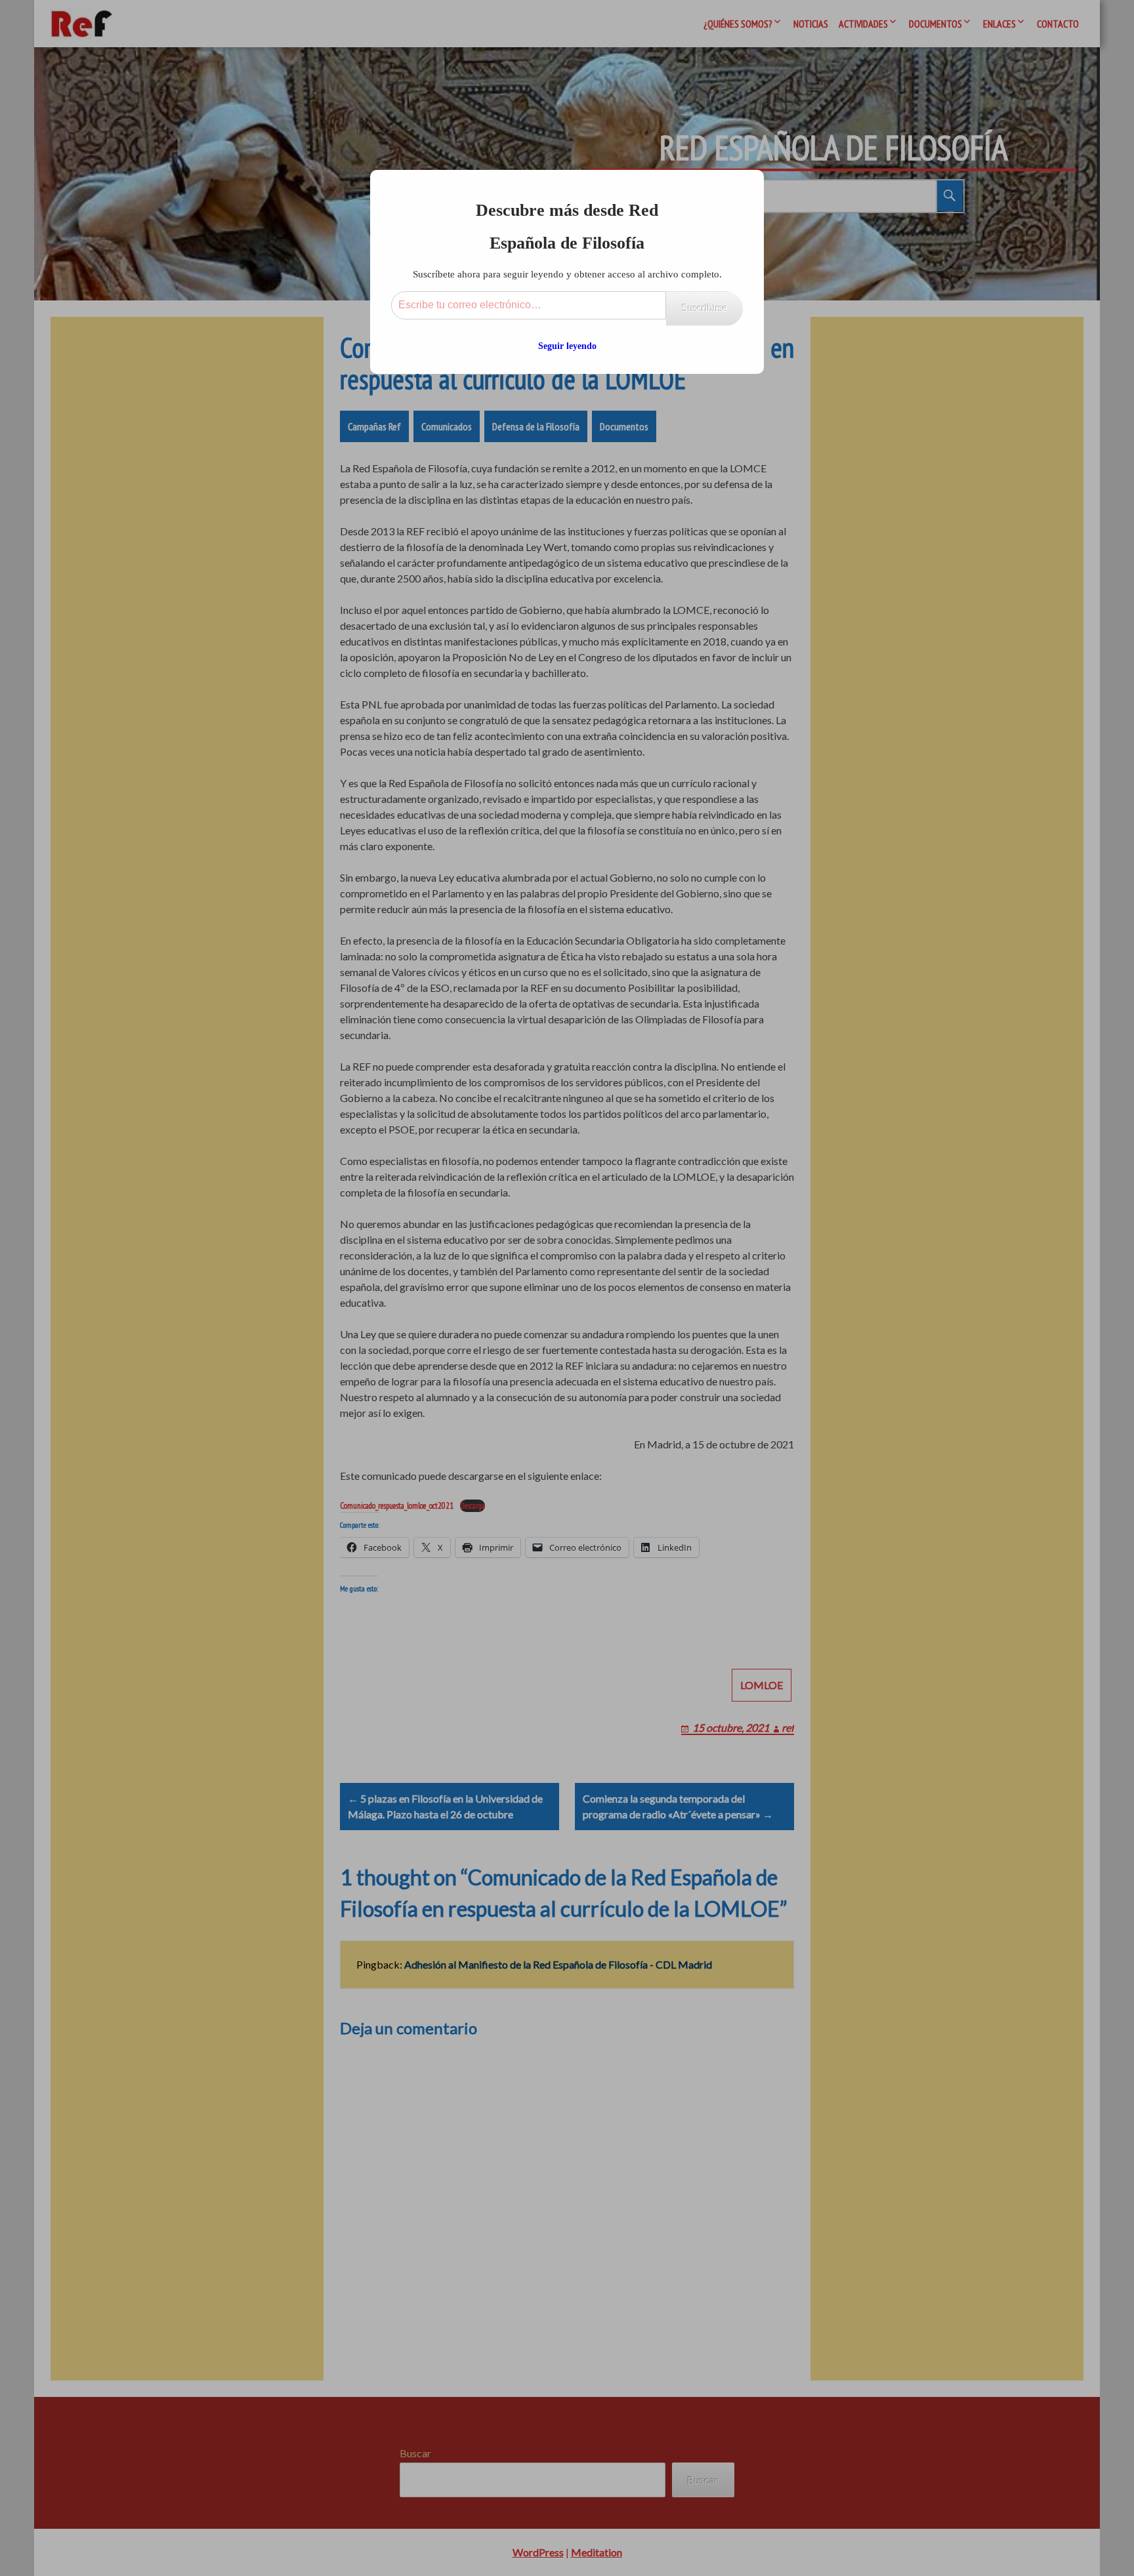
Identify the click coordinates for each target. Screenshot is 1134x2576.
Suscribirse (704, 308)
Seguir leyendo (567, 346)
